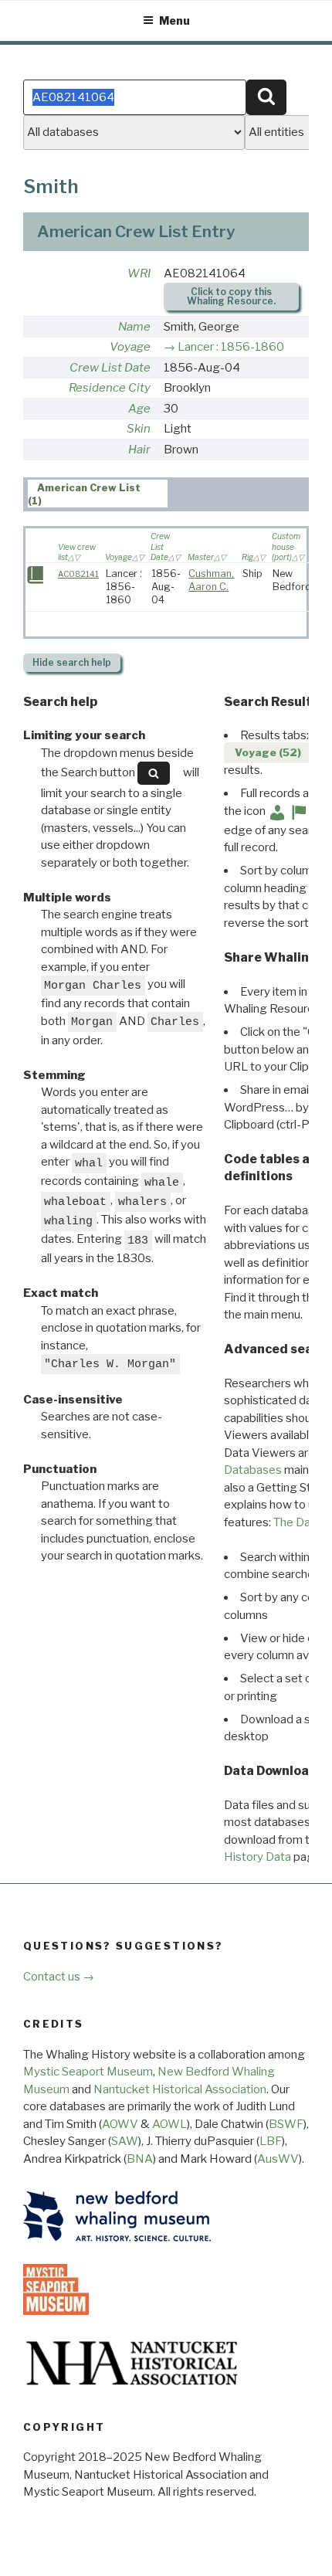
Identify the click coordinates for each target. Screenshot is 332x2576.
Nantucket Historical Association (180, 2089)
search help (72, 662)
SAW (125, 2141)
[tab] (98, 494)
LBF (271, 2141)
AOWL (169, 2124)
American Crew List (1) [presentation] (85, 494)
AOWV (120, 2124)
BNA (140, 2159)
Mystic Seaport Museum (88, 2072)
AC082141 (78, 574)
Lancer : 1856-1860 (231, 347)
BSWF (286, 2124)
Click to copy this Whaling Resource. (231, 296)
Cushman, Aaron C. (211, 580)
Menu (174, 20)
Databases (253, 1470)
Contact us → (59, 1977)
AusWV (278, 2159)
